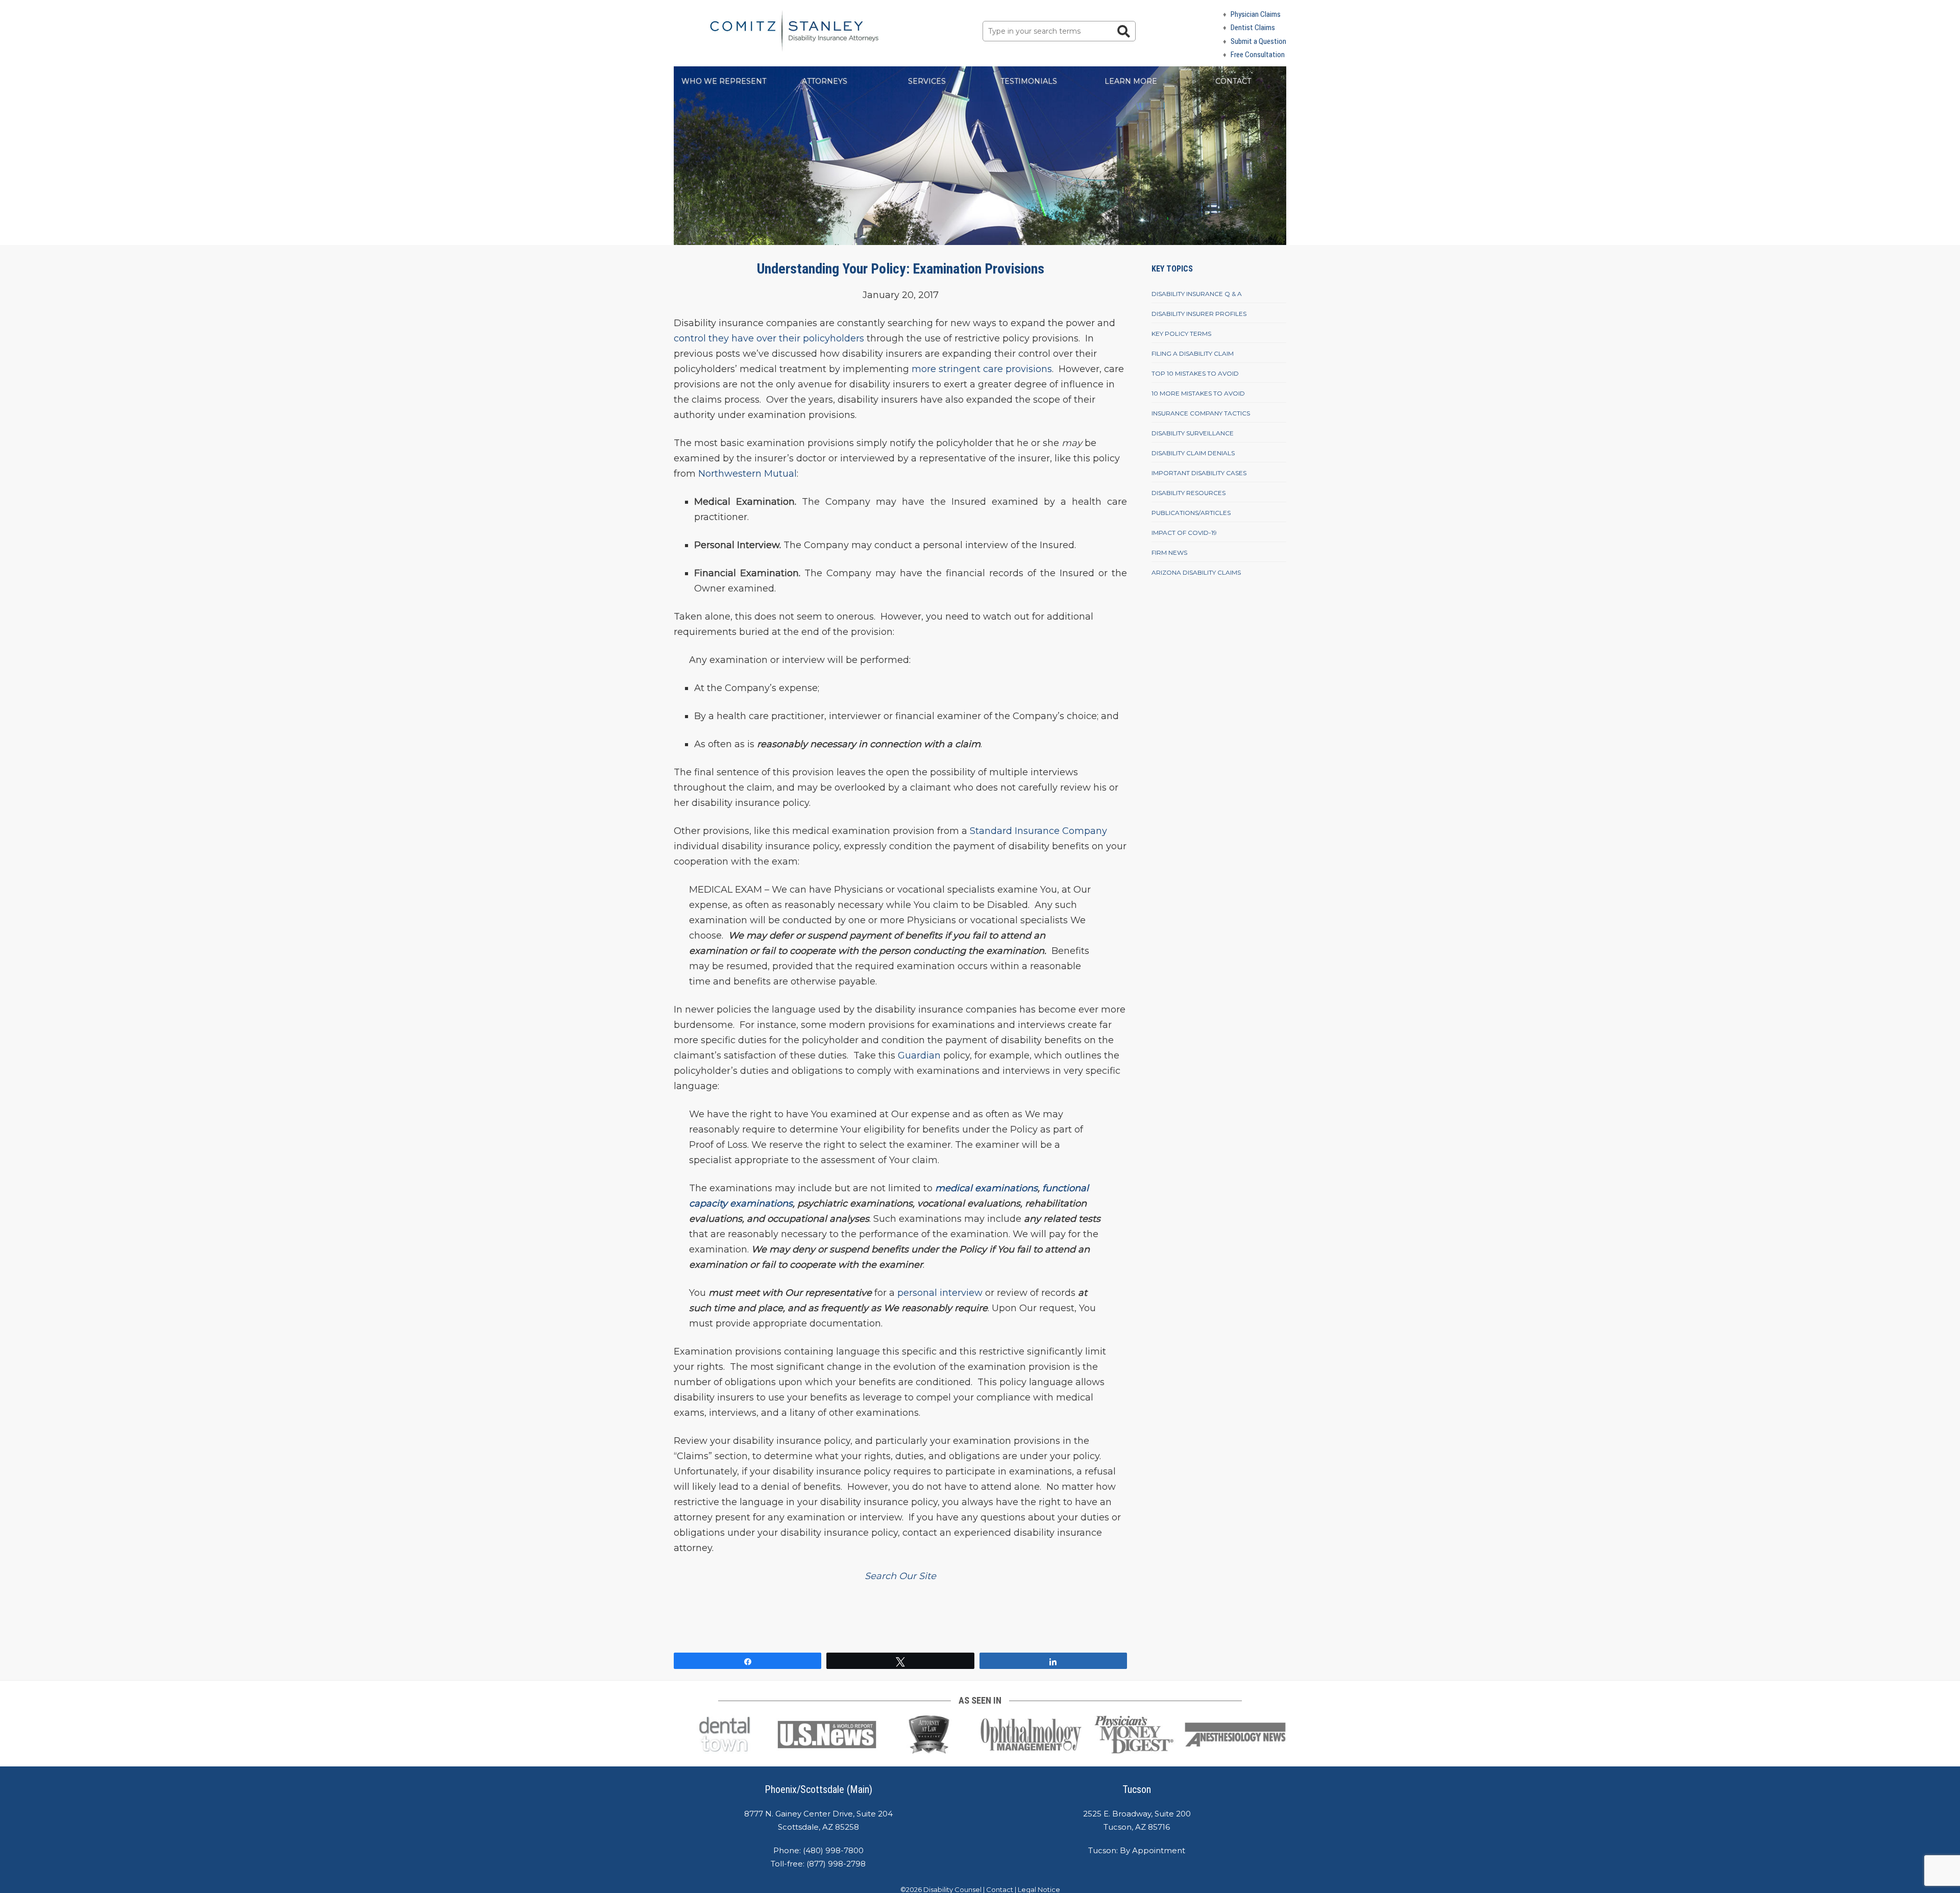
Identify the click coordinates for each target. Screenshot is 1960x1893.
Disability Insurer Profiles (1199, 314)
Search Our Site (900, 1576)
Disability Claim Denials (1193, 453)
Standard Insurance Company (1038, 831)
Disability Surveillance (1193, 433)
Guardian (919, 1055)
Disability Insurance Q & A (1197, 294)
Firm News (1169, 552)
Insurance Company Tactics (1201, 413)
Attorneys (825, 81)
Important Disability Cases (1199, 473)
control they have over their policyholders (769, 338)
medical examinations (986, 1188)
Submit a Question (1258, 41)
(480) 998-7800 (833, 1850)
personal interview (940, 1293)
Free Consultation (1258, 55)
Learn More (1131, 81)
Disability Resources (1189, 493)
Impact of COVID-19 (1184, 533)
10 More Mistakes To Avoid (1198, 393)
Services (927, 81)
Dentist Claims (1253, 28)
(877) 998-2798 (836, 1864)
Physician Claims (1256, 14)
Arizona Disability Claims (1196, 572)
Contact (1233, 81)
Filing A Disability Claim (1193, 353)
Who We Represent (724, 81)
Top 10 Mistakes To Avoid (1195, 373)
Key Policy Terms (1181, 334)
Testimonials (1029, 81)
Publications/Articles (1191, 513)
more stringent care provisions (982, 369)
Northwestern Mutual (748, 474)
